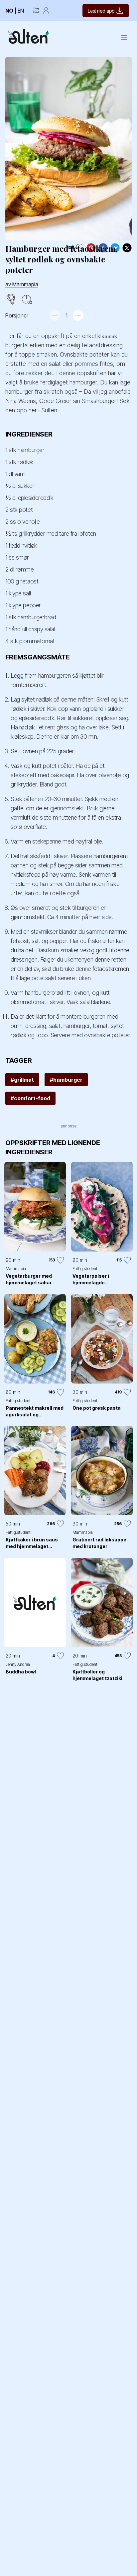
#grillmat (22, 1080)
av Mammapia (22, 284)
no (9, 11)
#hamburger (66, 1080)
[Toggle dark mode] (36, 11)
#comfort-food (30, 1098)
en (21, 11)
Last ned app (101, 11)
